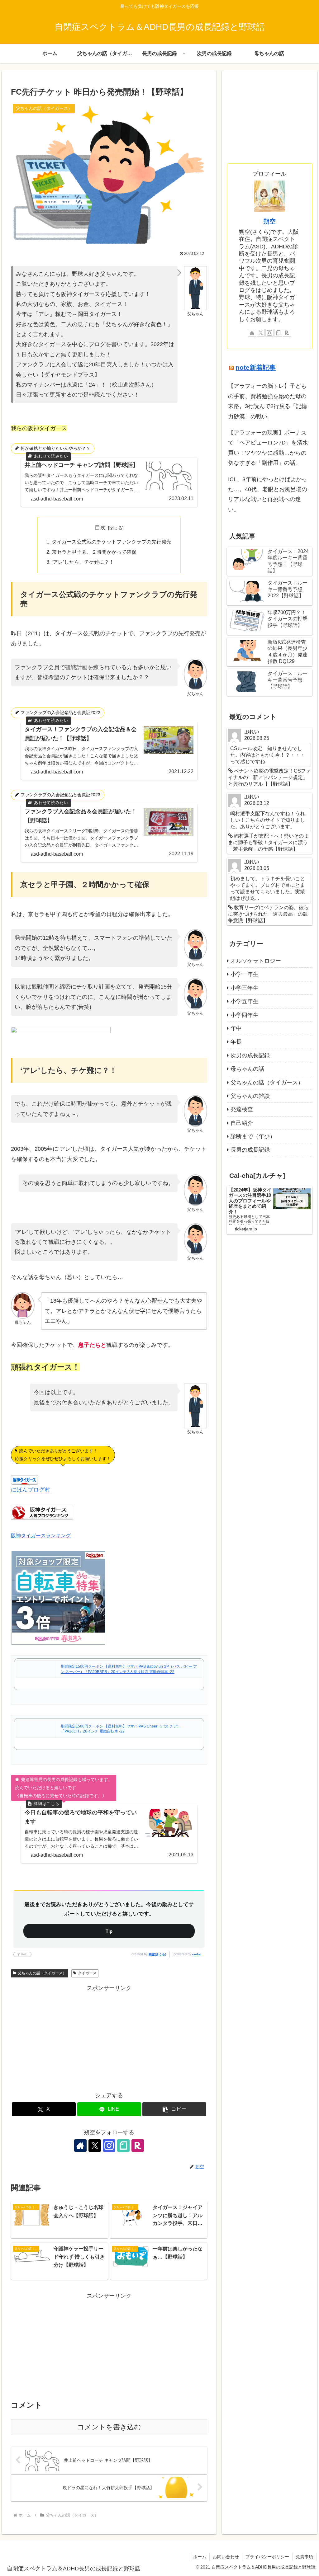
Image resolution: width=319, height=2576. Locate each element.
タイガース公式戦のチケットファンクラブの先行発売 (112, 542)
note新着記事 (256, 367)
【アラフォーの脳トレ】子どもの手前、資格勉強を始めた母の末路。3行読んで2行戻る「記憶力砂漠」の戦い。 (268, 401)
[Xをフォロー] (95, 2146)
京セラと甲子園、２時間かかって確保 (94, 552)
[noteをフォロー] (123, 2146)
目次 (100, 528)
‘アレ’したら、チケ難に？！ (83, 562)
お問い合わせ (226, 2557)
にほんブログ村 (31, 1490)
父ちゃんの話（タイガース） (42, 1973)
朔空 (269, 221)
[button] (174, 2109)
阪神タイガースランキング (41, 1535)
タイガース (87, 1973)
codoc (197, 1954)
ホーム (200, 2557)
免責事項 (304, 2557)
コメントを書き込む (109, 2427)
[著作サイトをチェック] (80, 2146)
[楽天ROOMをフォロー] (138, 2146)
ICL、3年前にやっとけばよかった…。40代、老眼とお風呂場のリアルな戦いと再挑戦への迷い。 (268, 494)
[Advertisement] (109, 2037)
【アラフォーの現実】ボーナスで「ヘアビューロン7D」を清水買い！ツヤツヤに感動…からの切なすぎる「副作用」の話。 (268, 448)
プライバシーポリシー (267, 2557)
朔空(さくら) (157, 1954)
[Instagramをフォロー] (109, 2146)
